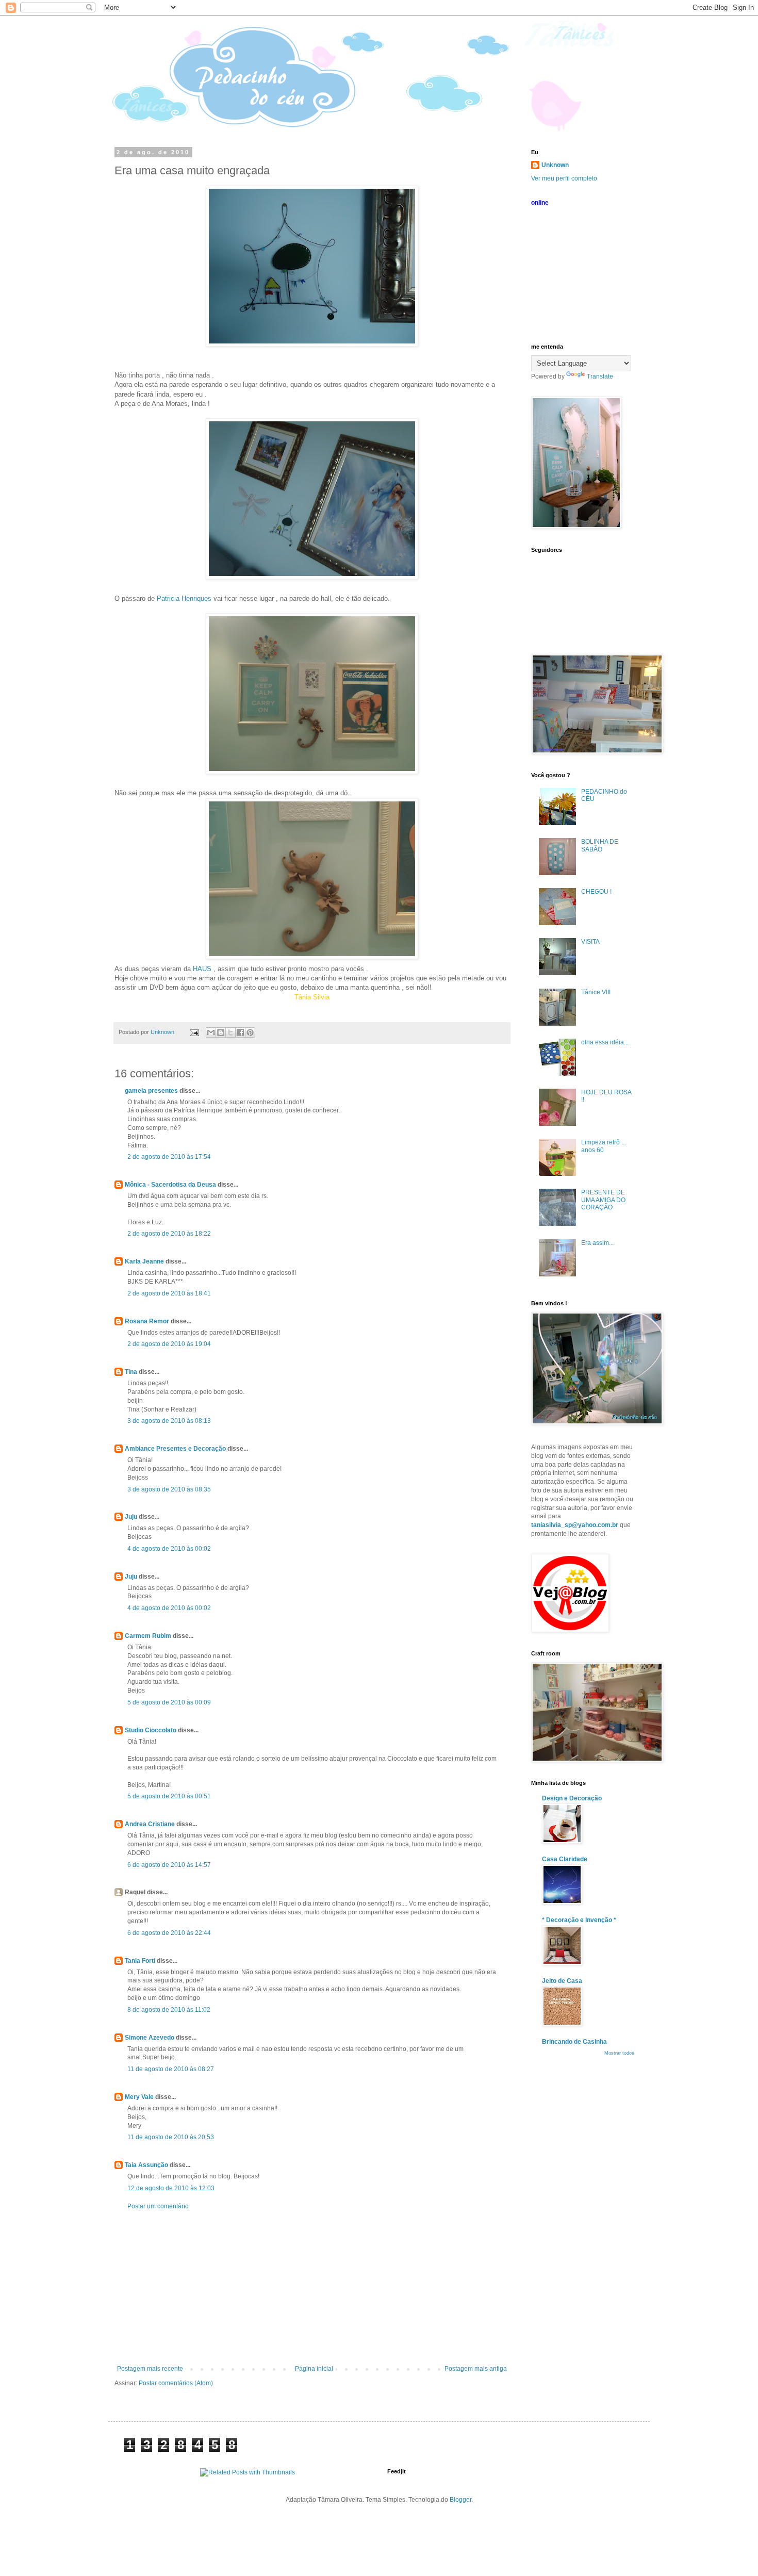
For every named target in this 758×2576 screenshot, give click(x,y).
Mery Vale (139, 2097)
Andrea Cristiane (150, 1824)
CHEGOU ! (596, 892)
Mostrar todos (619, 2053)
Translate (600, 376)
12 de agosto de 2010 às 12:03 (171, 2188)
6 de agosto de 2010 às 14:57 (169, 1865)
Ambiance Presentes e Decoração (175, 1449)
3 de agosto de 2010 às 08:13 (169, 1421)
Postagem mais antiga (476, 2369)
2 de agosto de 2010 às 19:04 (169, 1344)
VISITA (590, 942)
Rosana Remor (147, 1321)
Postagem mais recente (150, 2369)
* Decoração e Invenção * (579, 1920)
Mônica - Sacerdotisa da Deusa (170, 1185)
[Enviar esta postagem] (194, 1032)
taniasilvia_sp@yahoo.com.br (575, 1525)
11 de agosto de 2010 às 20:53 (171, 2137)
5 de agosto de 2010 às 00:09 (169, 1702)
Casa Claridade (565, 1859)
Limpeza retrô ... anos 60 (604, 1146)
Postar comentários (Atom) (176, 2383)
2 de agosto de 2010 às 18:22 (169, 1234)
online (540, 203)
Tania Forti (140, 1961)
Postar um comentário (158, 2206)
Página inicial (314, 2369)
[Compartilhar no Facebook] (240, 1032)
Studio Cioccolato (151, 1730)
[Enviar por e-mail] (211, 1032)
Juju (131, 1517)
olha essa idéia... (605, 1042)
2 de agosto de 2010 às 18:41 (169, 1293)
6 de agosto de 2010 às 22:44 (169, 1933)
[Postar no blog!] (221, 1032)
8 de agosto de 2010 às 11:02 (169, 2010)
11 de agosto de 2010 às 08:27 (171, 2069)
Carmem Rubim (148, 1636)
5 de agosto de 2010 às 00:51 (169, 1796)
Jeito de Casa (562, 1981)
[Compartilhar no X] (230, 1032)
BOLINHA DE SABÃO (600, 845)
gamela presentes (151, 1091)
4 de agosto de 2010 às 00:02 (169, 1549)
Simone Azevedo (150, 2038)
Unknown (555, 165)
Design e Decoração (572, 1798)
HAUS (202, 969)
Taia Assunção (146, 2165)
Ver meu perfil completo (564, 178)
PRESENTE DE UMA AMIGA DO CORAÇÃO (603, 1200)
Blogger (460, 2500)
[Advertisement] (312, 2288)
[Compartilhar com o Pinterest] (250, 1032)
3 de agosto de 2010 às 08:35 (169, 1489)
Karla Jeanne (144, 1261)
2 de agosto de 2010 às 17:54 (169, 1157)
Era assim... (597, 1243)
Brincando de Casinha (574, 2042)
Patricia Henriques (184, 598)
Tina (131, 1372)
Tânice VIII (596, 992)
